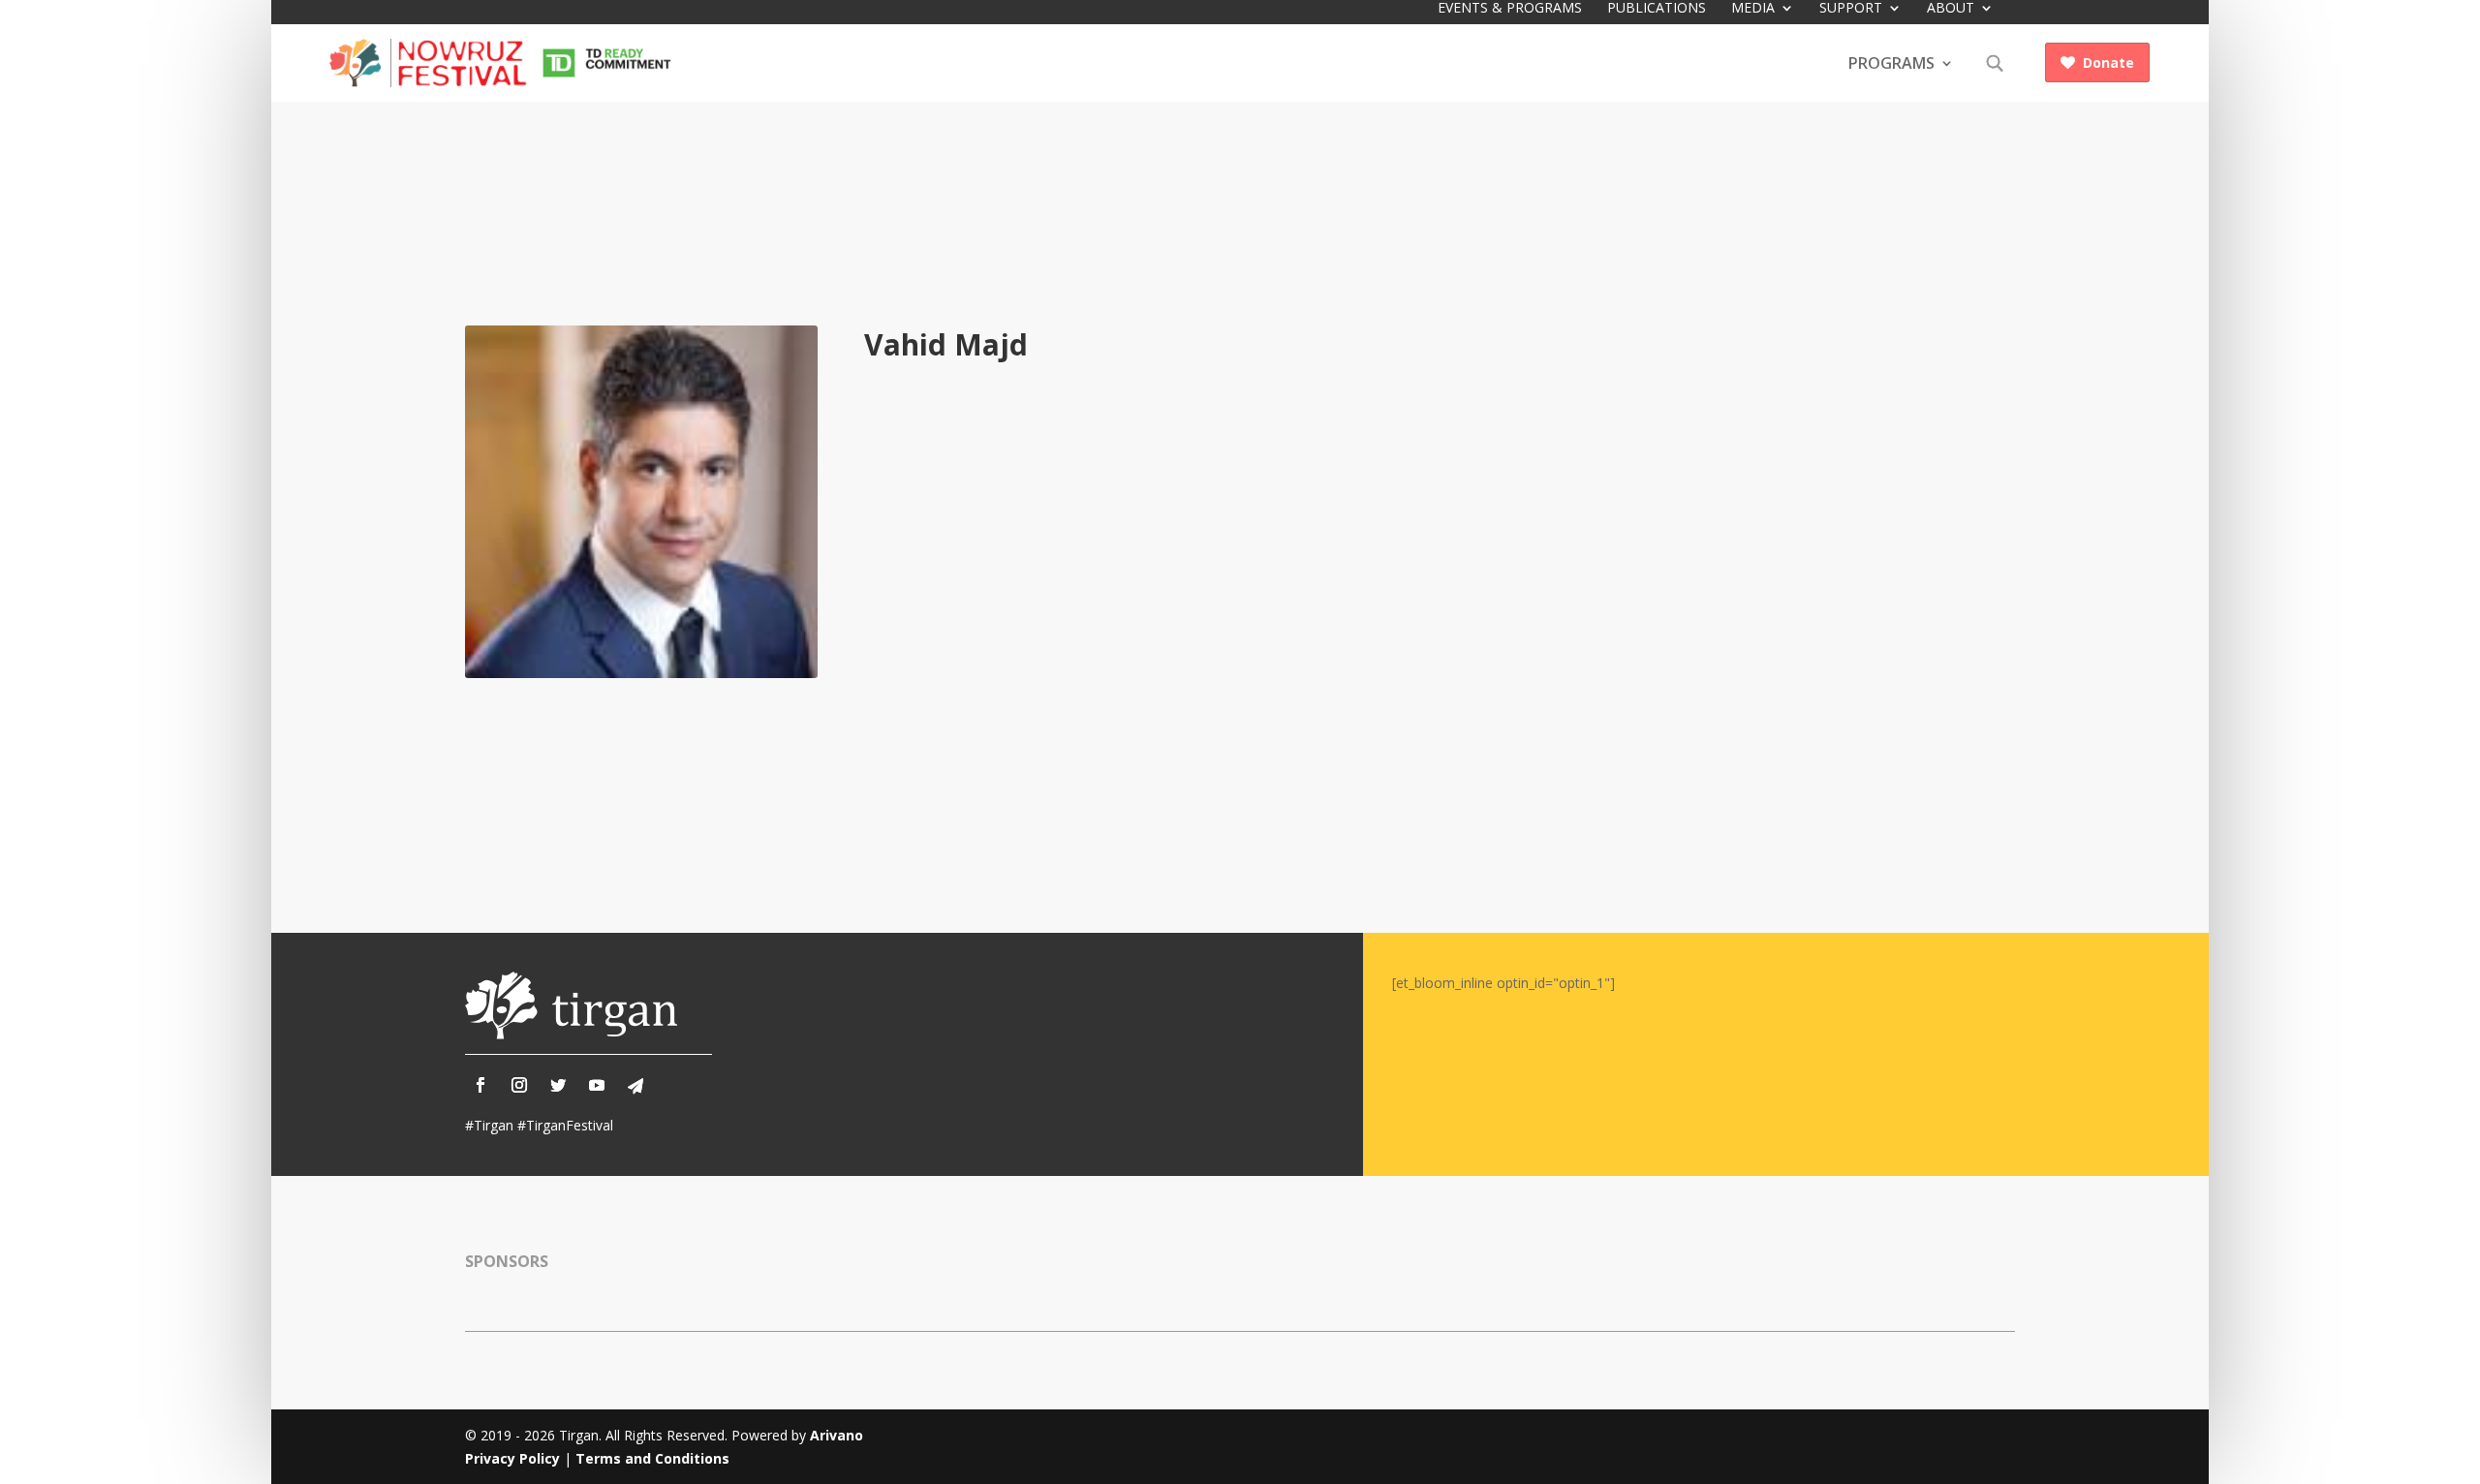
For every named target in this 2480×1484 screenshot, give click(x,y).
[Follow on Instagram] (519, 1085)
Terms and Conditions (652, 1458)
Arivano (837, 1435)
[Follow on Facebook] (480, 1085)
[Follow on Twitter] (558, 1085)
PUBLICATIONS (1657, 9)
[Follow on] (635, 1086)
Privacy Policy (512, 1458)
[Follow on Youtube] (597, 1085)
